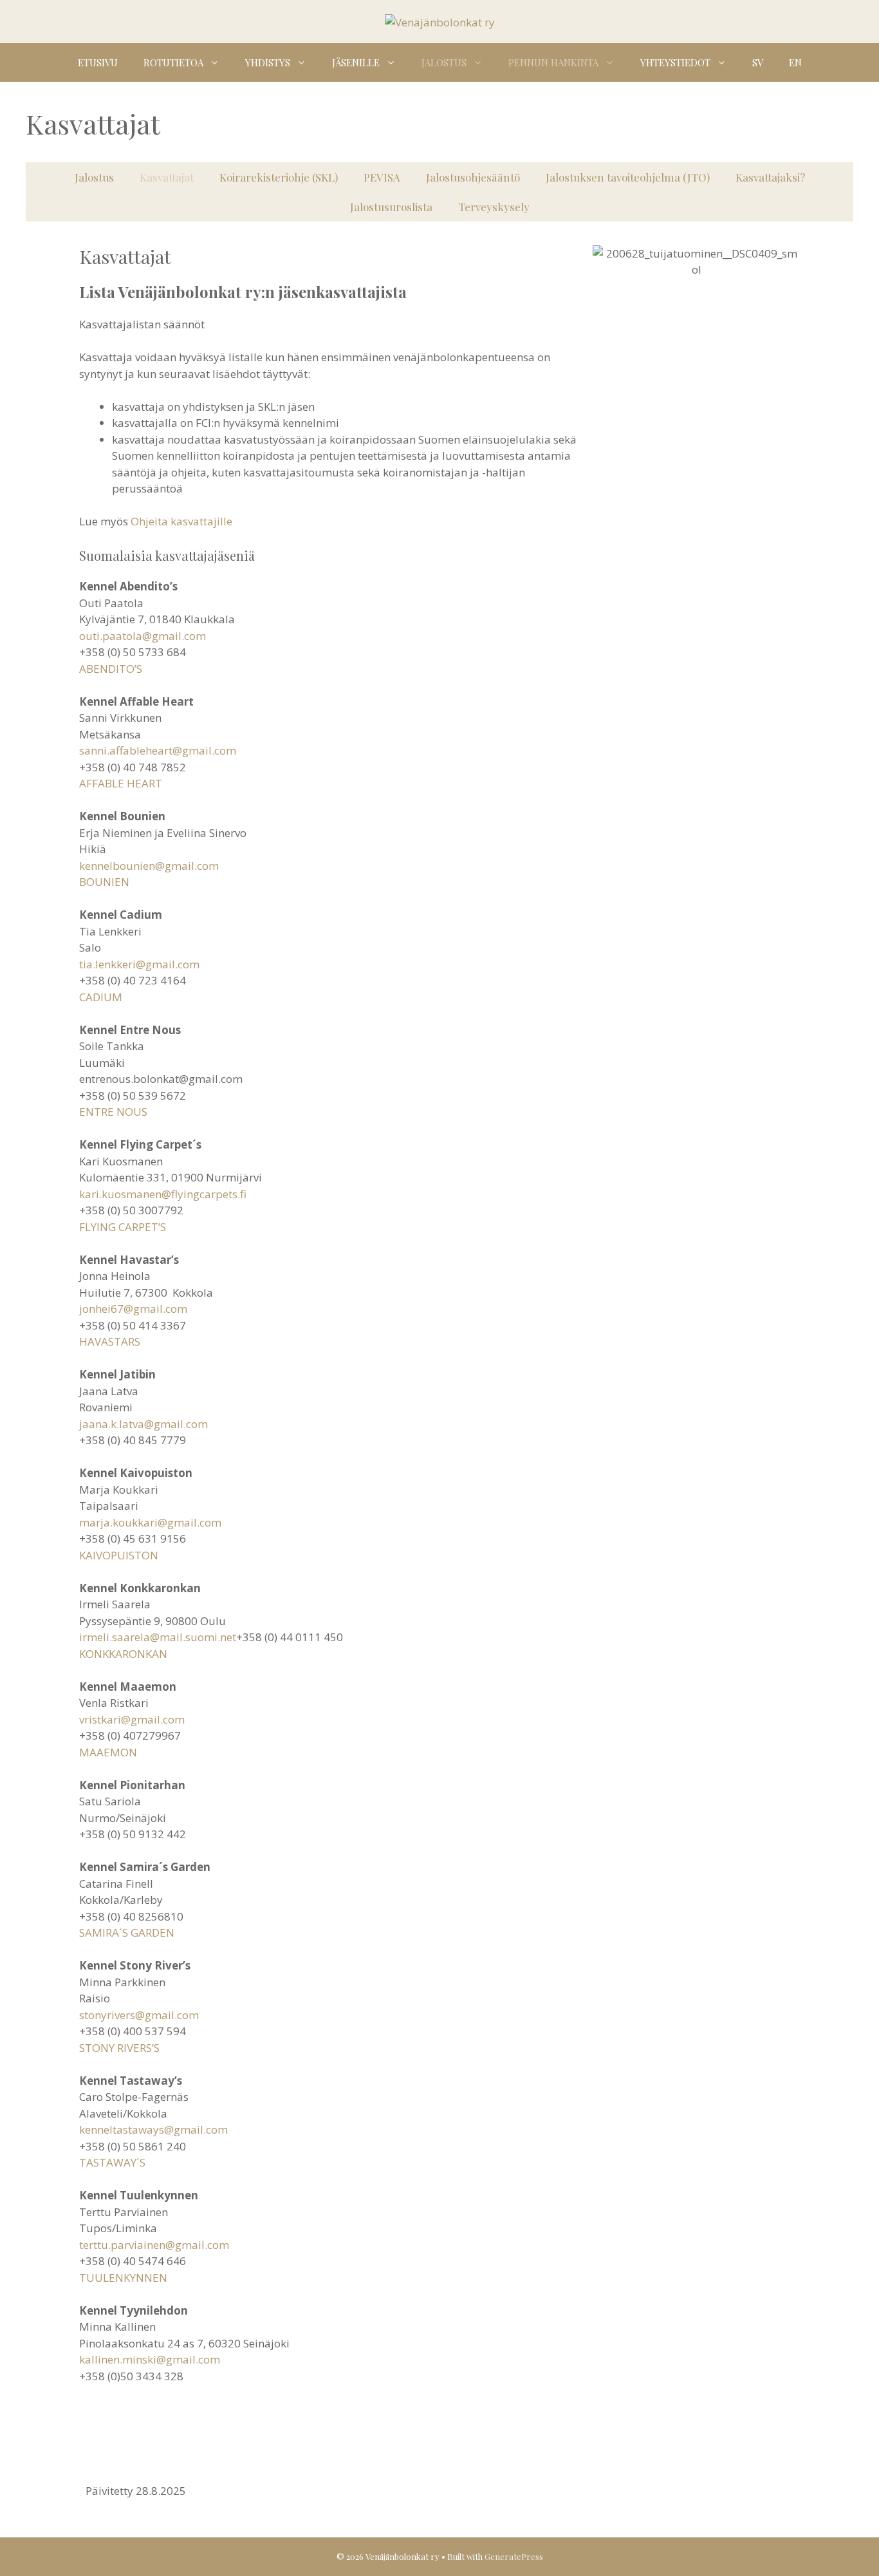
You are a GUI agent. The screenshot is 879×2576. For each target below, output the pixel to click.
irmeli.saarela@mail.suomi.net (158, 1637)
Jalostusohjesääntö (473, 177)
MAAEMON (108, 1752)
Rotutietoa (173, 62)
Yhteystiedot (675, 62)
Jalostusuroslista (391, 207)
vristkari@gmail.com (132, 1719)
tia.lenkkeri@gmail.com (139, 964)
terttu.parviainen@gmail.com (154, 2245)
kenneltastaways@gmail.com (153, 2129)
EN (795, 62)
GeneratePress (514, 2556)
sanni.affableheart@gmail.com (158, 750)
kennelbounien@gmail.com (149, 866)
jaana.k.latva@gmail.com (143, 1424)
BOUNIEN (104, 882)
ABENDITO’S (111, 669)
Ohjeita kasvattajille (181, 521)
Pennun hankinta (553, 62)
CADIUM (101, 997)
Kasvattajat (167, 177)
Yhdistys (268, 62)
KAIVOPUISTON (119, 1555)
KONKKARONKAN (123, 1654)
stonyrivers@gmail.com (139, 2015)
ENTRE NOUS (113, 1112)
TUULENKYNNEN (123, 2278)
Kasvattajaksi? (770, 177)
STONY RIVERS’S (119, 2048)
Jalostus (444, 62)
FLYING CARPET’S (123, 1227)
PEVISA (382, 177)
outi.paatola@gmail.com (143, 636)
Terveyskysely (494, 207)
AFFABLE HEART (121, 783)
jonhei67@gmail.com (133, 1309)
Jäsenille (356, 62)
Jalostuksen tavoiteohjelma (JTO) (628, 177)
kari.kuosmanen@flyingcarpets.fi (163, 1194)
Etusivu (98, 62)
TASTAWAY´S (112, 2162)
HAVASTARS (110, 1341)
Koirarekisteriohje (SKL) (279, 177)
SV (758, 62)
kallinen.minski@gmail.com (150, 2359)
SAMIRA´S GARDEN (127, 1932)
